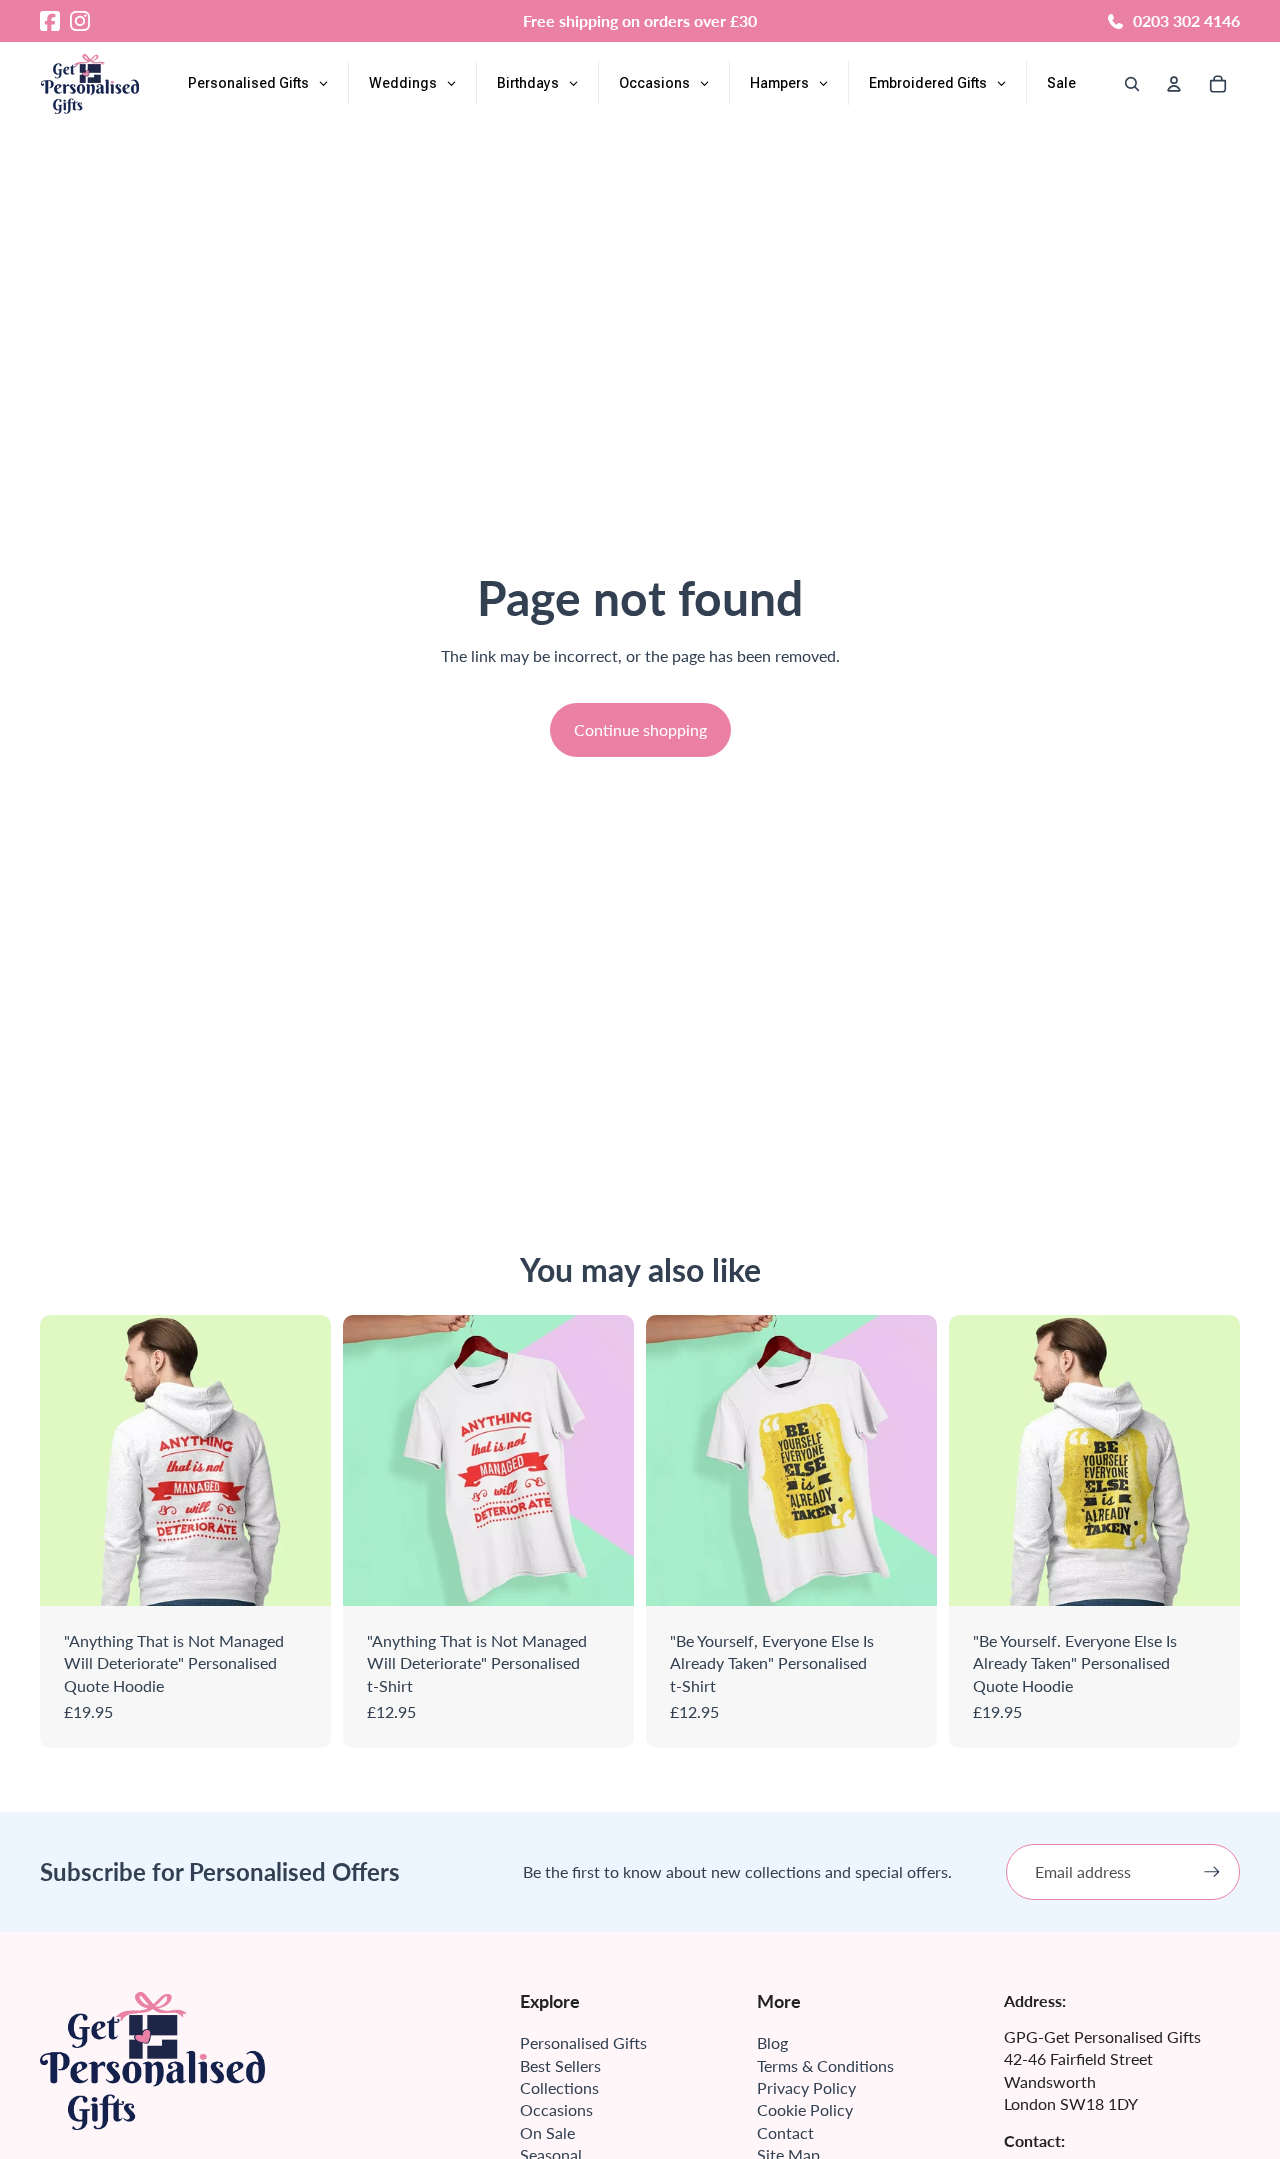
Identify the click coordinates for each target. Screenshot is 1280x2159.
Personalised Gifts (583, 2042)
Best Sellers (560, 2065)
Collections (559, 2087)
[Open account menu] (1174, 84)
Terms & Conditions (825, 2065)
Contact (785, 2132)
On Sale (547, 2132)
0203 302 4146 (1186, 20)
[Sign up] (1212, 1872)
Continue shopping (640, 729)
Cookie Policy (805, 2109)
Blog (772, 2042)
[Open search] (1132, 84)
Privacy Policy (806, 2087)
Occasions (556, 2109)
